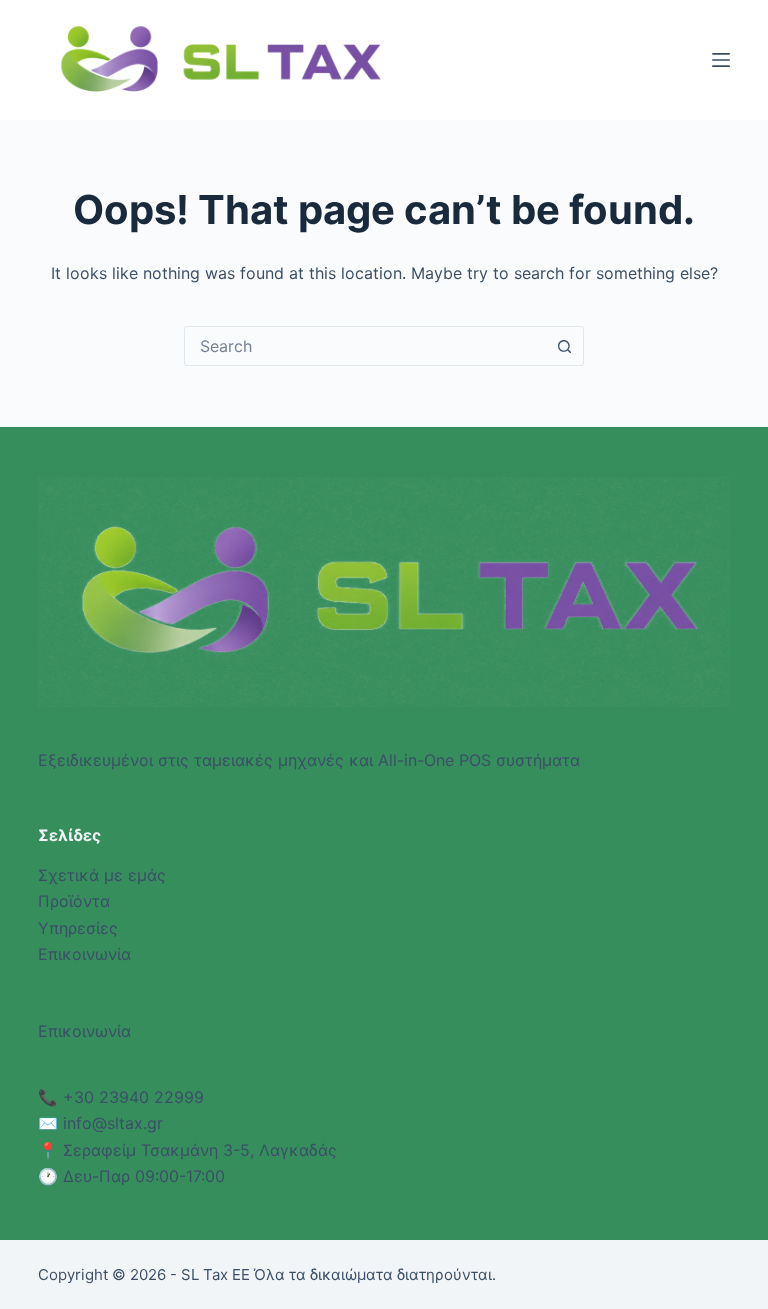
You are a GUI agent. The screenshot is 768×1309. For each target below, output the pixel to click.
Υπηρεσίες (78, 928)
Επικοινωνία (84, 954)
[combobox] (365, 346)
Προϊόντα (74, 901)
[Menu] (721, 60)
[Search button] (564, 346)
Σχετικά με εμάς (102, 875)
